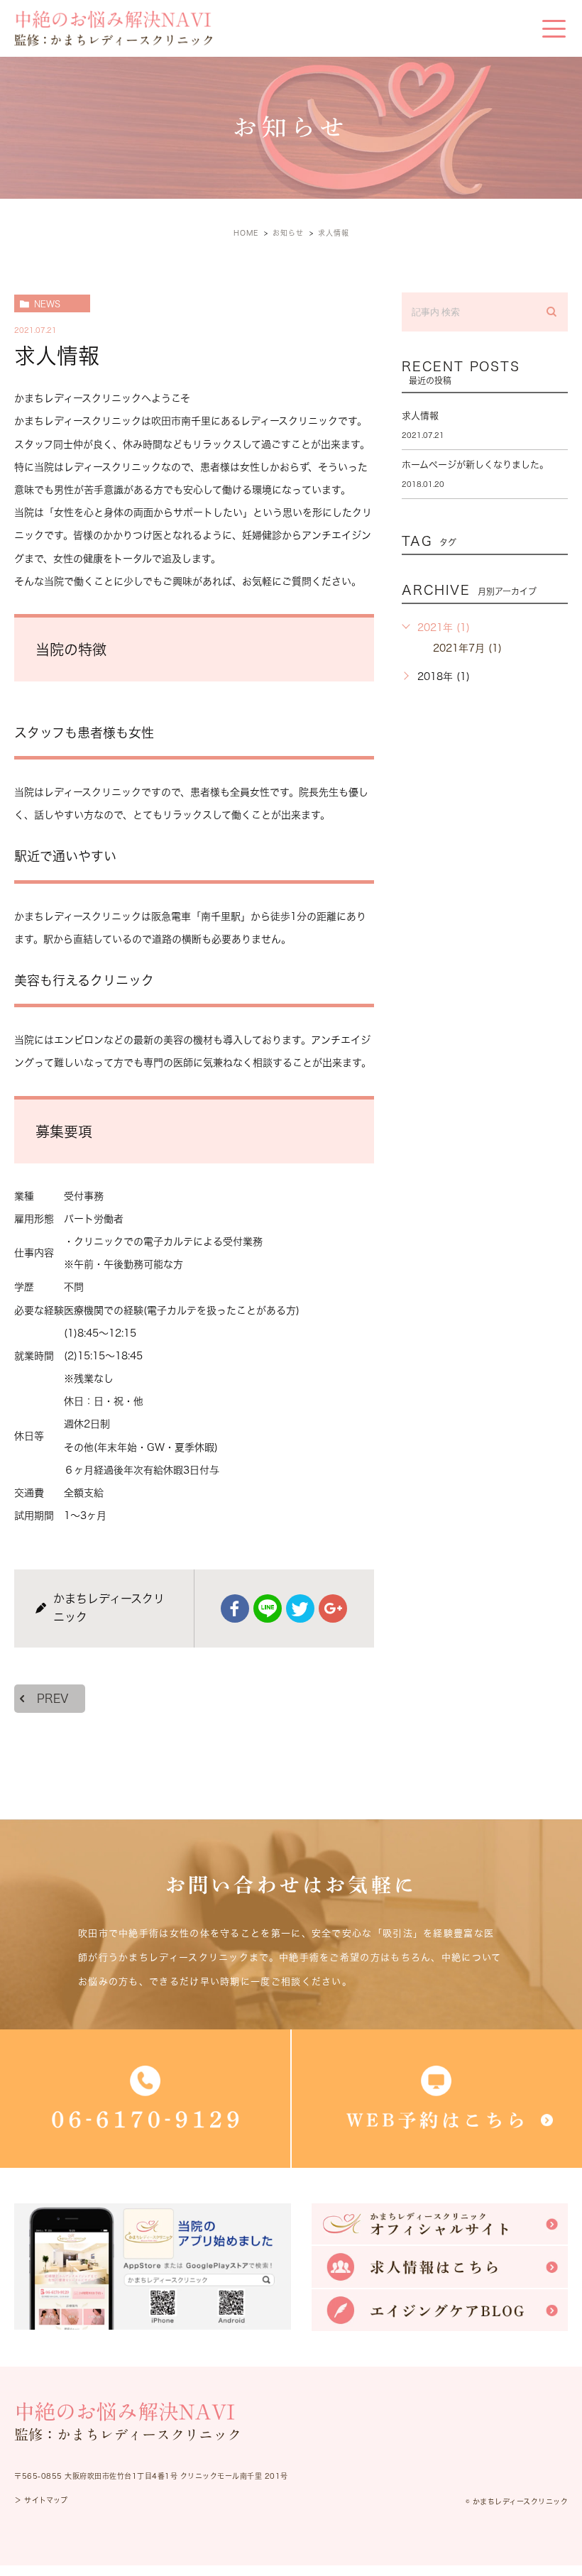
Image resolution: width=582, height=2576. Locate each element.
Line (268, 1608)
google (333, 1608)
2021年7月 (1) (467, 648)
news (47, 304)
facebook (235, 1608)
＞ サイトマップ (41, 2500)
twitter (300, 1608)
